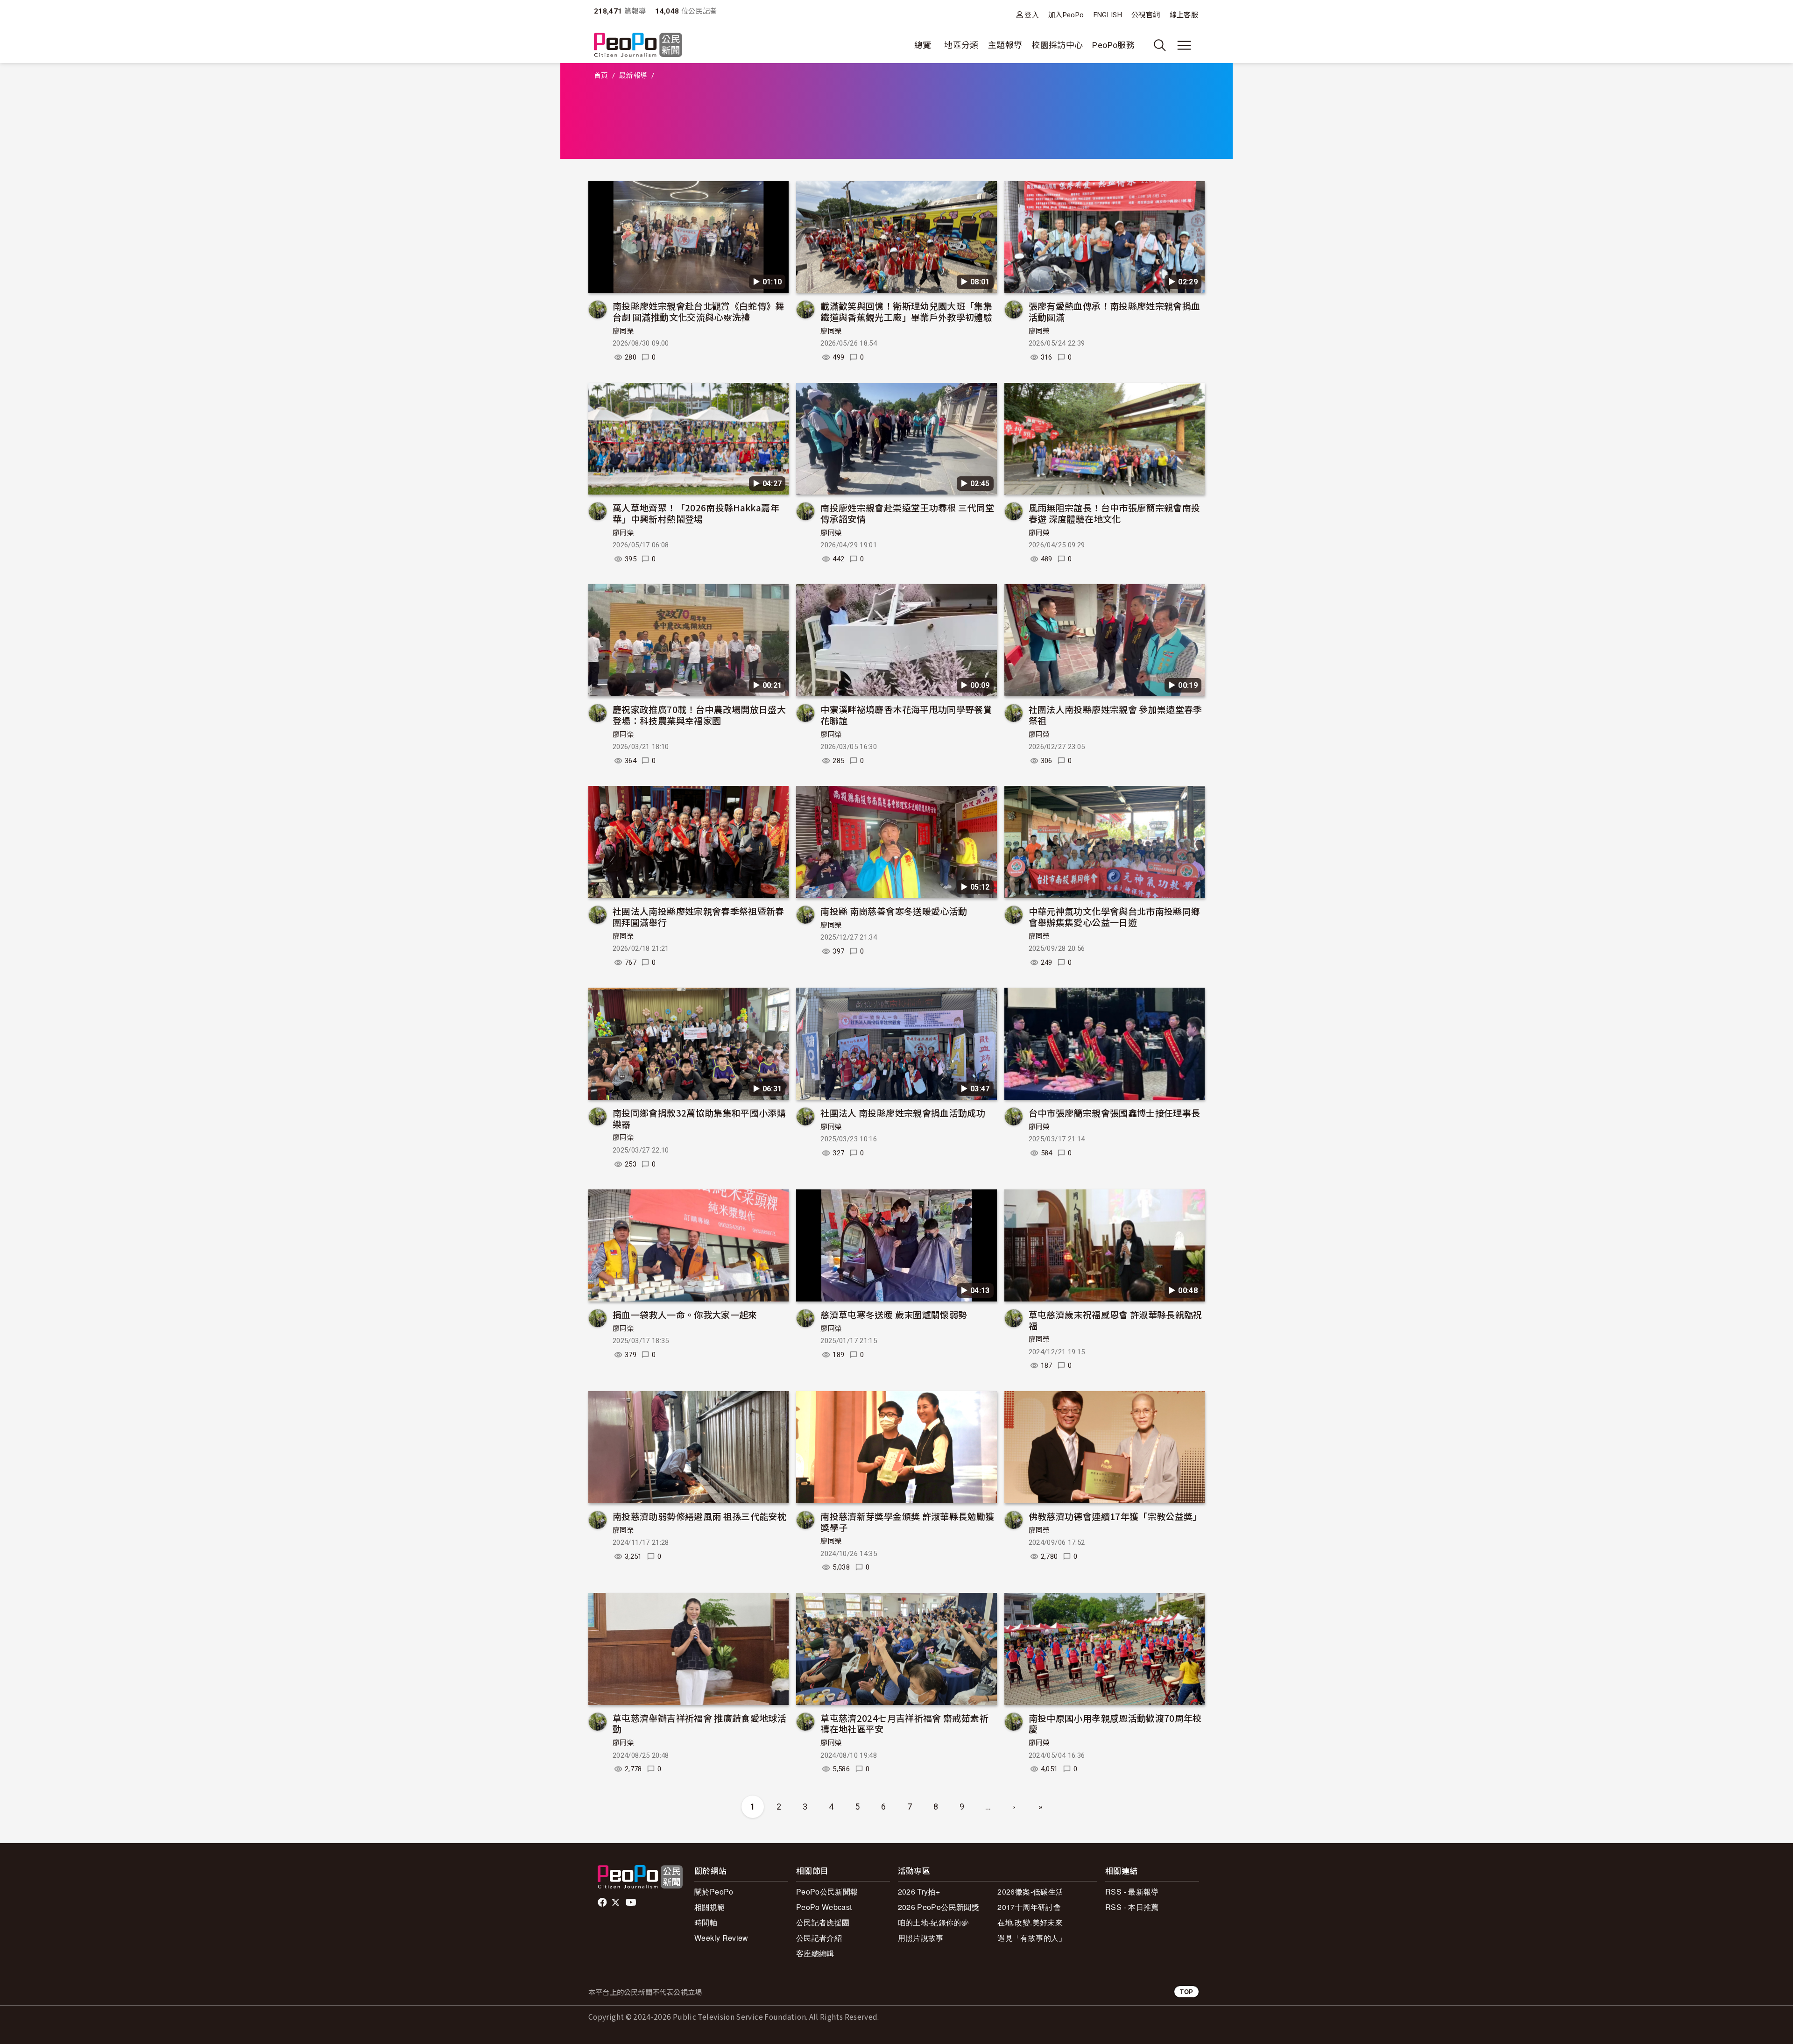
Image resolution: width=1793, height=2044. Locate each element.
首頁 (601, 76)
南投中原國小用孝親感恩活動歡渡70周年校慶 (1115, 1723)
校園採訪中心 (1057, 45)
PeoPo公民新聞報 (827, 1892)
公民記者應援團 (823, 1922)
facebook (603, 1903)
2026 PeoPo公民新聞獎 (939, 1907)
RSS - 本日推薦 (1132, 1907)
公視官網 (1146, 15)
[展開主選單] (1184, 45)
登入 (1032, 15)
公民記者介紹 (819, 1938)
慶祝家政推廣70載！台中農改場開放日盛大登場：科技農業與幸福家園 (699, 715)
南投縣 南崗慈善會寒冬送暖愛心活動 (894, 911)
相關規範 (709, 1907)
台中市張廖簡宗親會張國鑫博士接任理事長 (1115, 1113)
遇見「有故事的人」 (1032, 1938)
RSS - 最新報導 (1132, 1892)
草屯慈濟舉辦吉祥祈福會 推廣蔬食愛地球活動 (699, 1723)
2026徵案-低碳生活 (1030, 1892)
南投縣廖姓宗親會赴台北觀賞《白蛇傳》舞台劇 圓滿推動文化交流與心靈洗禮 (699, 311)
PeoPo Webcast (824, 1907)
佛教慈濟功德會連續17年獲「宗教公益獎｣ (1113, 1516)
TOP (1186, 1991)
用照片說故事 (921, 1938)
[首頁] (638, 46)
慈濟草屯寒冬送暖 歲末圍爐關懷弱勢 (894, 1314)
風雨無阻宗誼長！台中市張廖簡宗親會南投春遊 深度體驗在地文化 (1115, 513)
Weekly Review (721, 1938)
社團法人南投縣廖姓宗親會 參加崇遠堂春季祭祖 (1115, 715)
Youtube (632, 1903)
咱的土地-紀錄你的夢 (934, 1922)
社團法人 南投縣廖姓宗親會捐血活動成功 (903, 1113)
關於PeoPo (714, 1892)
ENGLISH (1108, 15)
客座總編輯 (815, 1953)
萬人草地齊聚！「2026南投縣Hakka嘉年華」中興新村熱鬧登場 (696, 513)
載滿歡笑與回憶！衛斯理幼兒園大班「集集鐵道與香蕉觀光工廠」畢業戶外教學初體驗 (906, 311)
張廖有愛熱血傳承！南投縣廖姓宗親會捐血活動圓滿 (1115, 311)
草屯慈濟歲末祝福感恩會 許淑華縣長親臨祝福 (1115, 1320)
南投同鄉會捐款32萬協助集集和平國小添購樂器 (699, 1118)
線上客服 (1184, 15)
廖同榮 (623, 331)
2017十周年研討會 (1029, 1907)
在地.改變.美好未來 (1030, 1922)
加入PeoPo (1066, 15)
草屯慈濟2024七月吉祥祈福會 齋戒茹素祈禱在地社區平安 (904, 1723)
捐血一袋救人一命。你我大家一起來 (685, 1314)
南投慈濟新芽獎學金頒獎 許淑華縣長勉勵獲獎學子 (907, 1522)
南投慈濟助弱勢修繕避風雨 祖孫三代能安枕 (699, 1516)
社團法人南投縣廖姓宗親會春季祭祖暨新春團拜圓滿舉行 (699, 916)
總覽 (923, 45)
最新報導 (633, 76)
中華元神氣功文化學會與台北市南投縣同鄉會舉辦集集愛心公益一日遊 (1115, 916)
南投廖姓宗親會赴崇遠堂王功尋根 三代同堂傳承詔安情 (907, 513)
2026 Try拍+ (919, 1892)
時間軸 (706, 1922)
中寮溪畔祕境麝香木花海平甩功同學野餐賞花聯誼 (906, 715)
